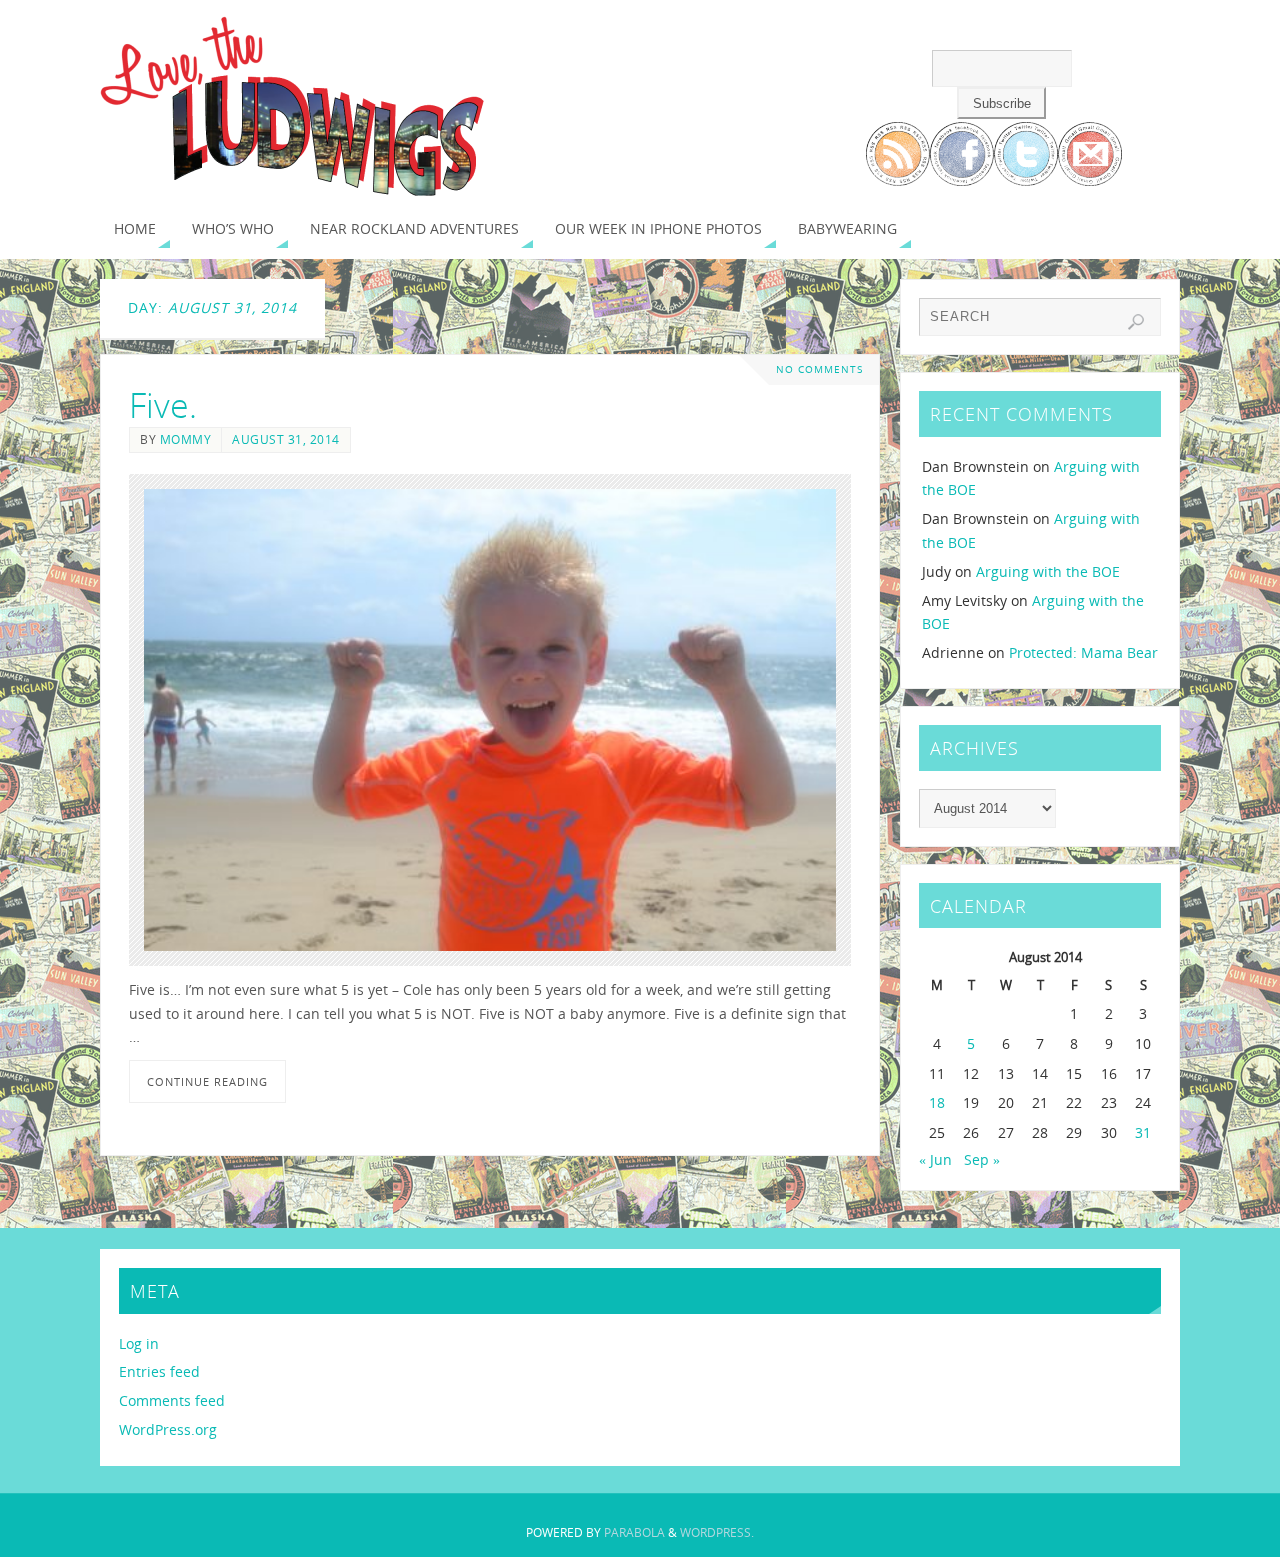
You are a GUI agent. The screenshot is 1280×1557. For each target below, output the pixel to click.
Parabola (634, 1532)
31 (1143, 1132)
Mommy (186, 439)
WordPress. (717, 1532)
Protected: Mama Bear (1083, 652)
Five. (163, 405)
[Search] (1136, 322)
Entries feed (159, 1371)
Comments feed (172, 1400)
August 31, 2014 (286, 439)
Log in (139, 1343)
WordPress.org (168, 1429)
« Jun (935, 1159)
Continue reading (207, 1081)
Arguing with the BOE (1048, 571)
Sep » (982, 1159)
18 (937, 1102)
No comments (819, 369)
